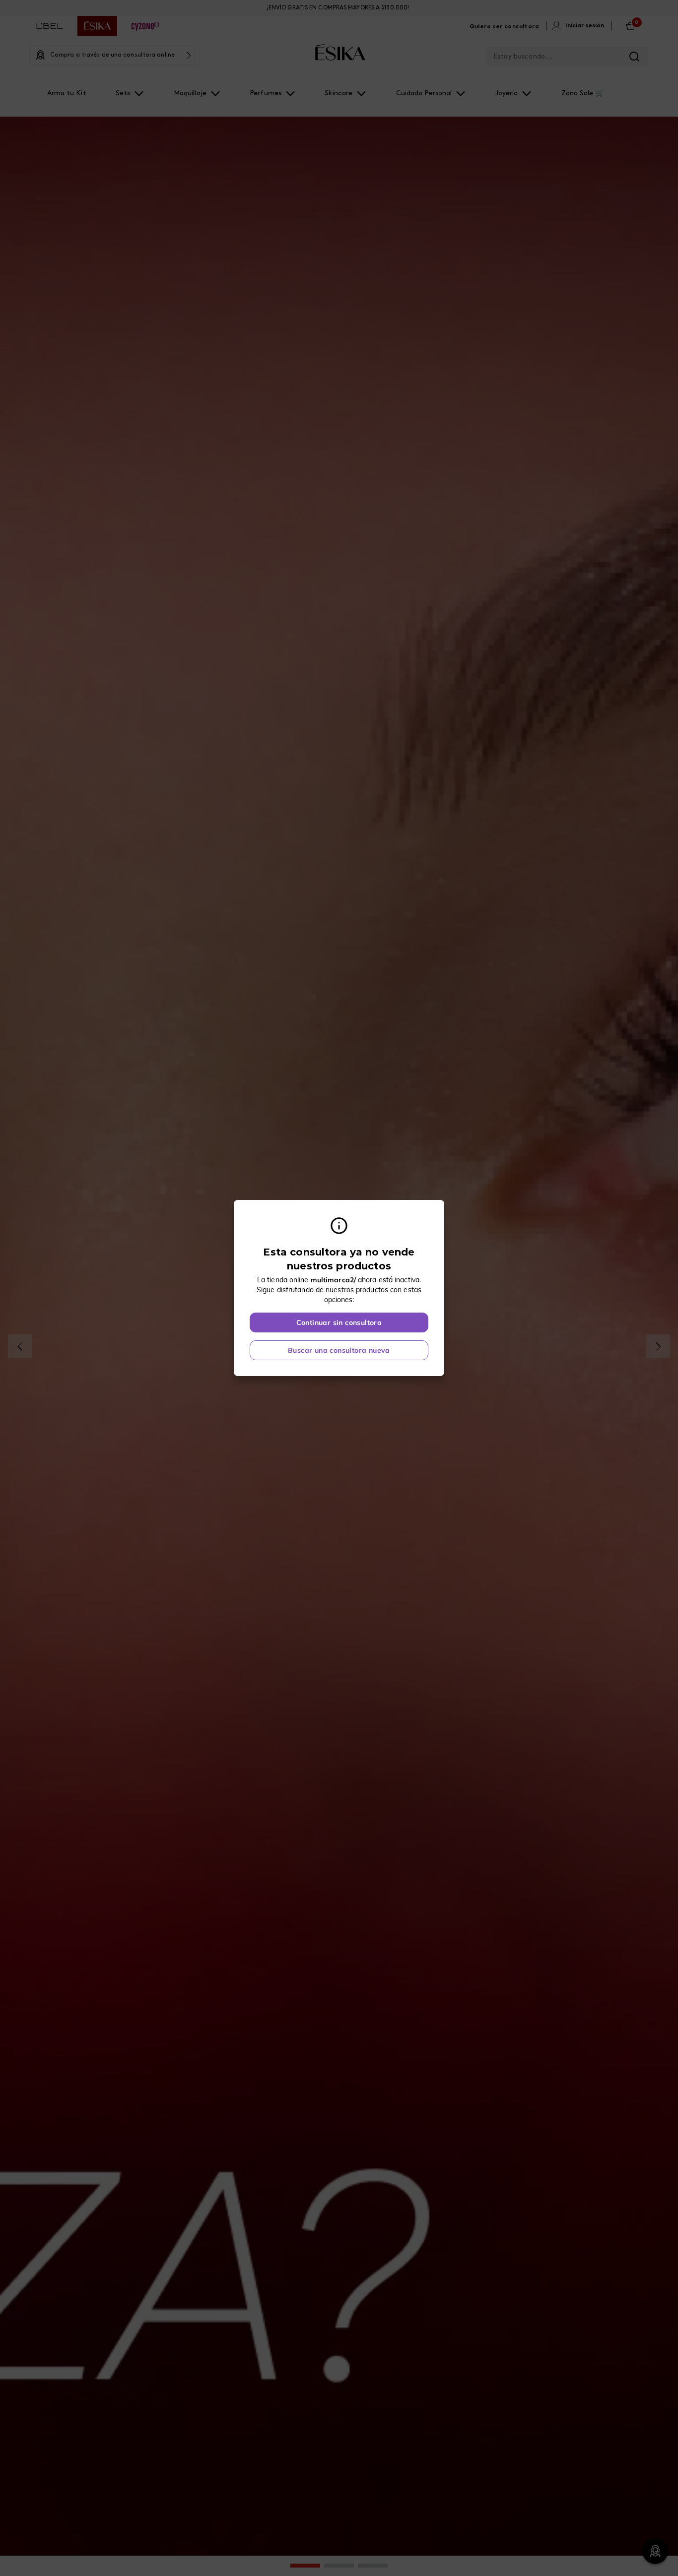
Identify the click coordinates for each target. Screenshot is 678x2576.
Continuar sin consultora (339, 1322)
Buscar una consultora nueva (339, 1350)
